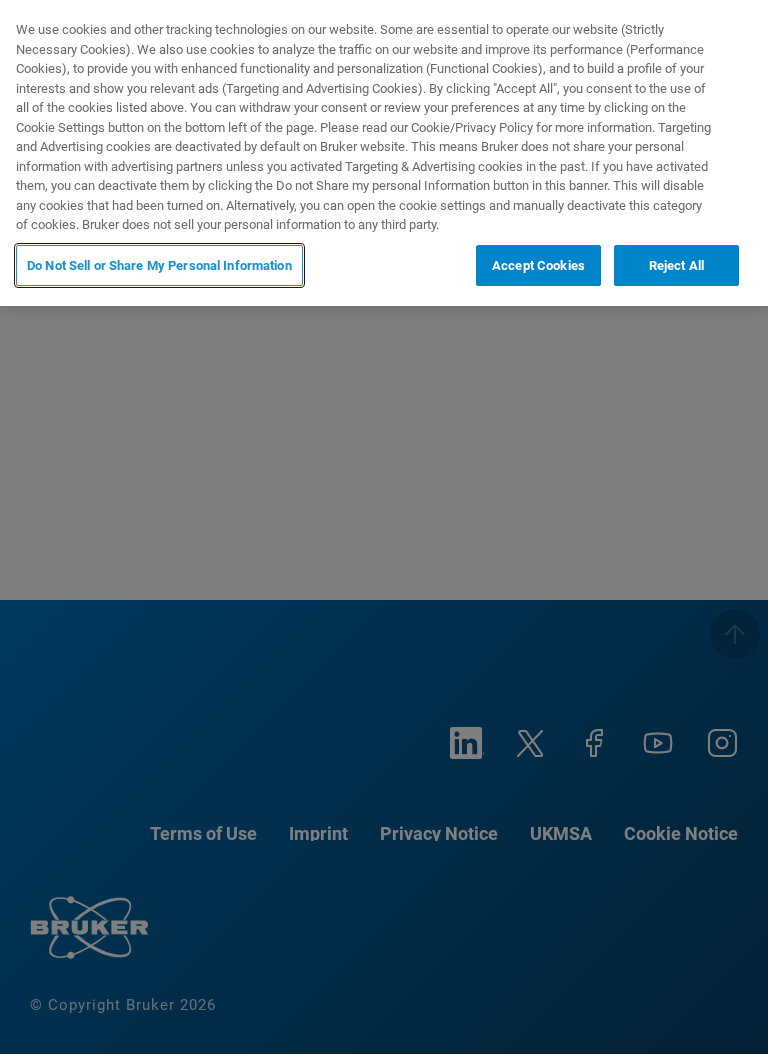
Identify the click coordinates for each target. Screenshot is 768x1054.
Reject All (676, 265)
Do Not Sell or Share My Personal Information (159, 265)
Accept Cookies (538, 265)
